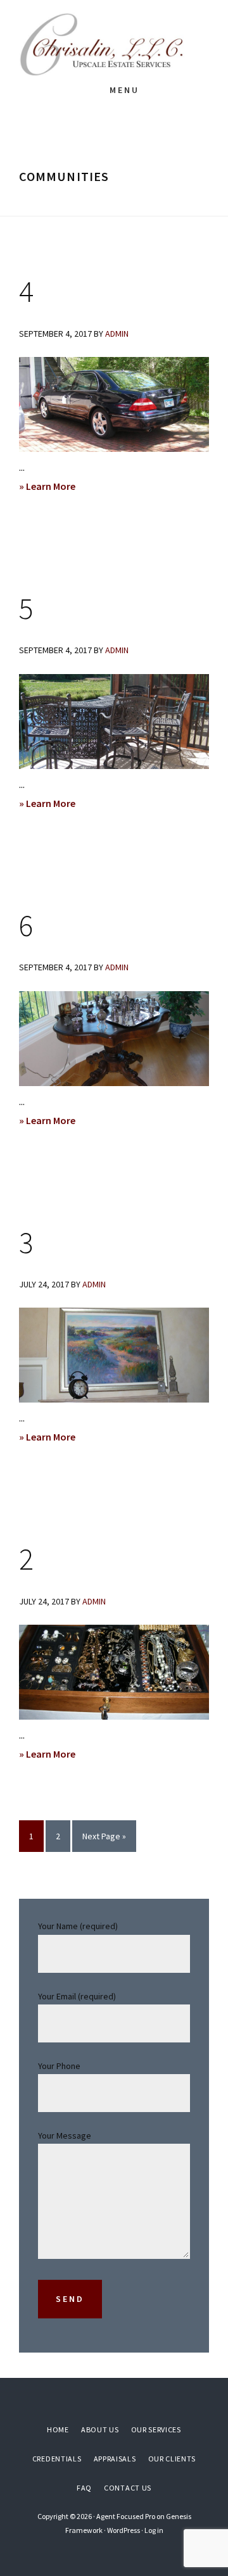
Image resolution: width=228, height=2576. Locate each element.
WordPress (123, 2530)
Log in (154, 2530)
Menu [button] (124, 90)
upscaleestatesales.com (114, 44)
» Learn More (61, 487)
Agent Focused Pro (126, 2516)
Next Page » (104, 1841)
